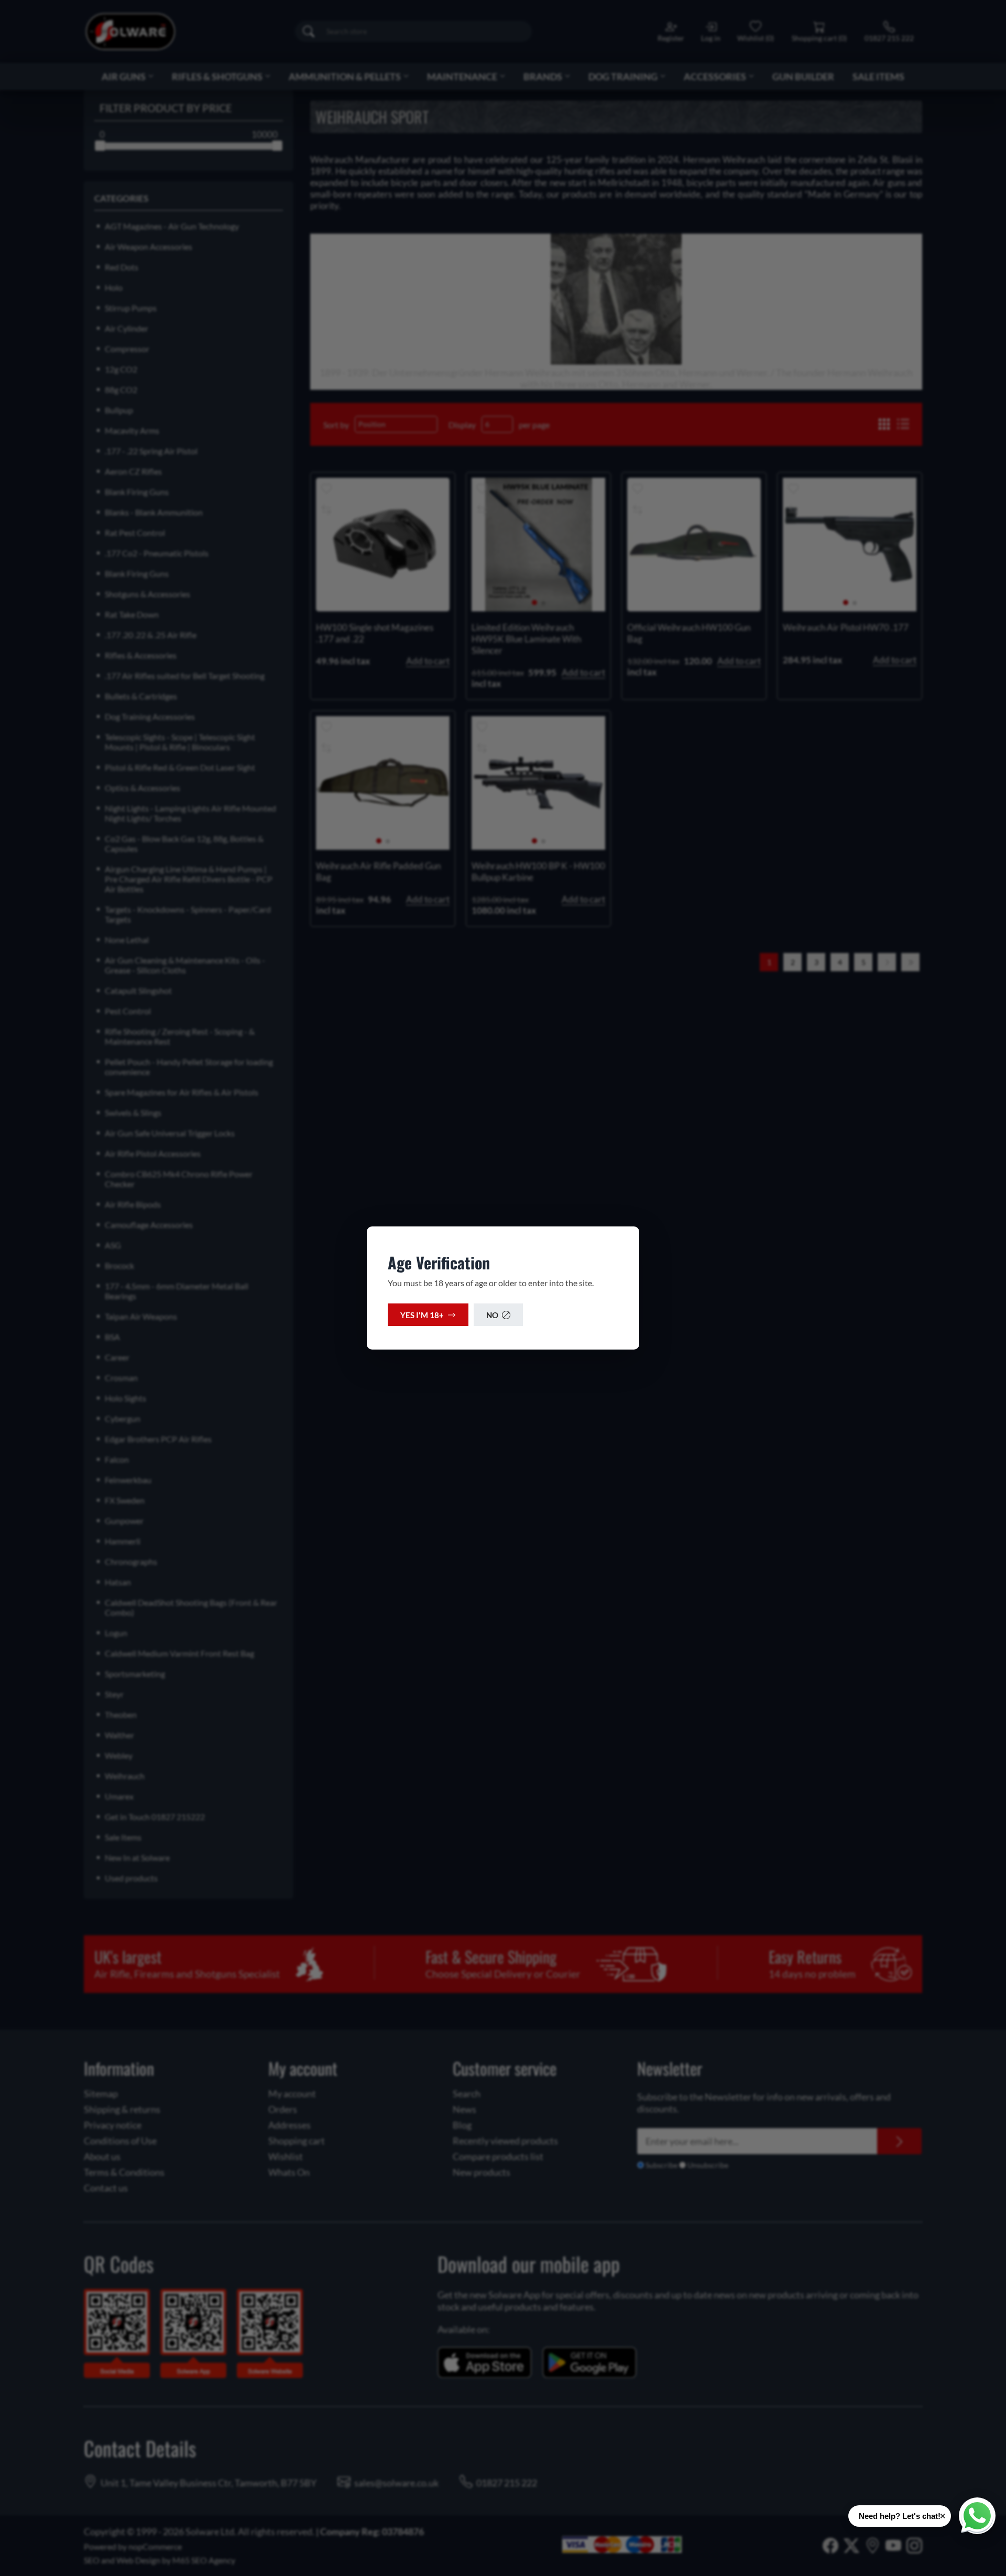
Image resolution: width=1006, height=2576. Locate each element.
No (492, 1315)
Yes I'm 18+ (422, 1315)
